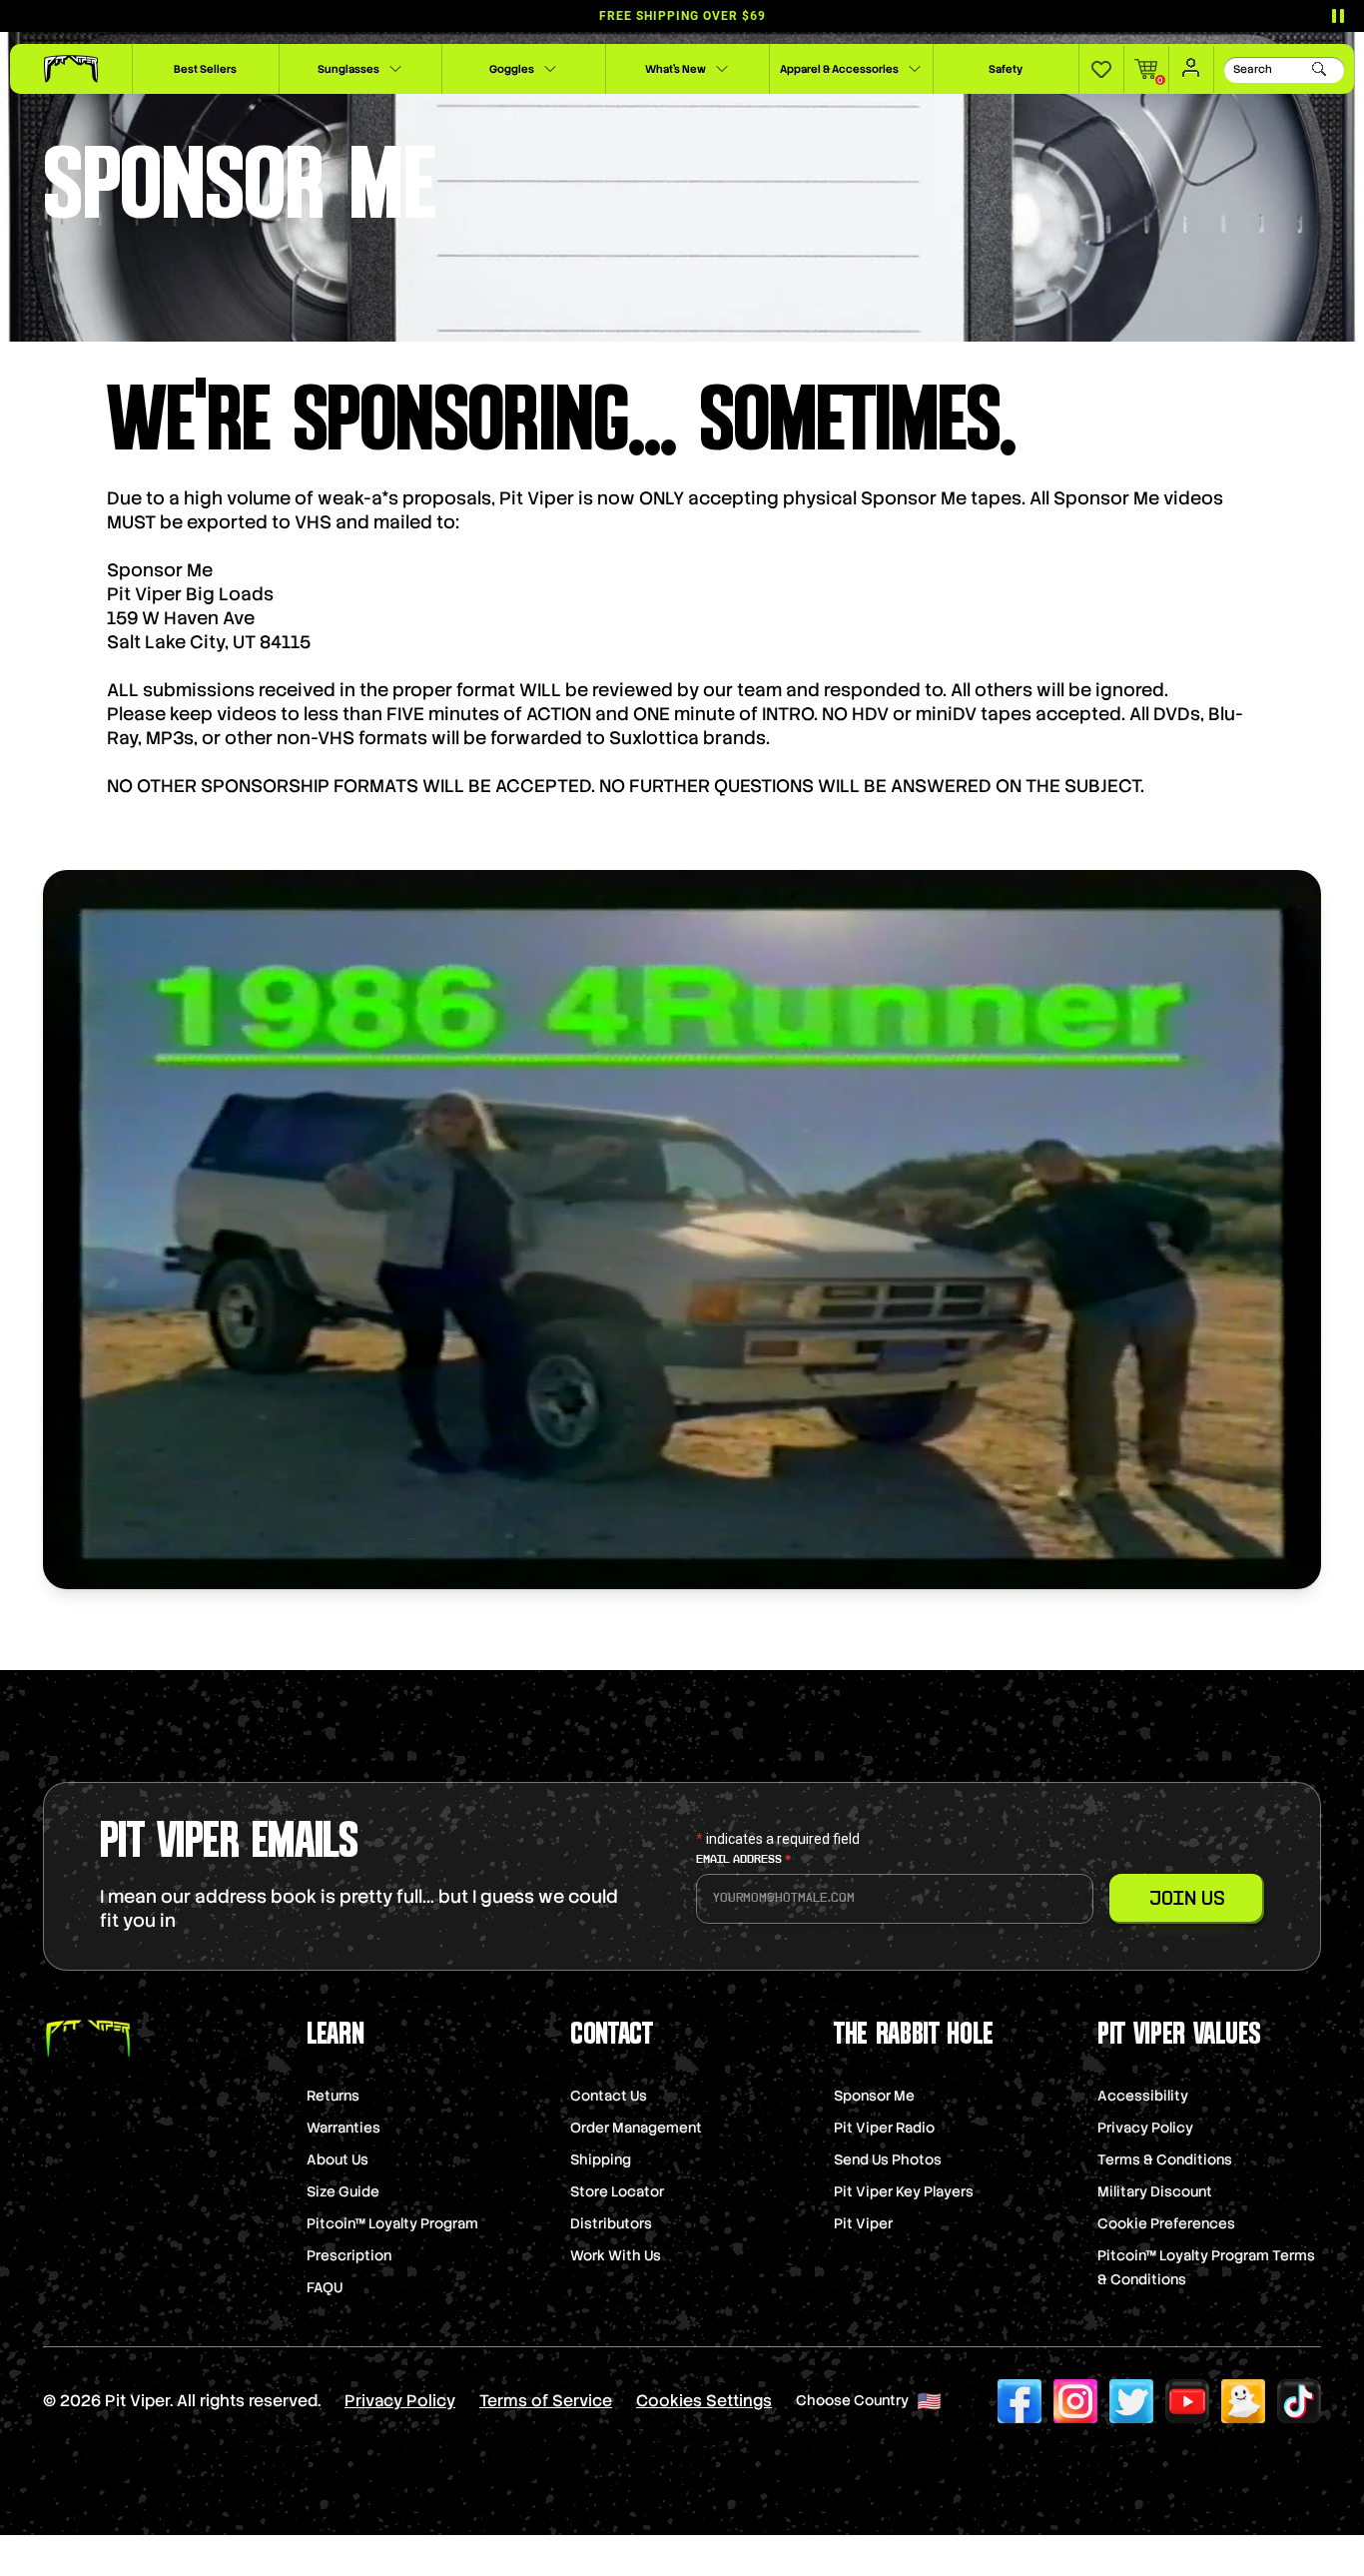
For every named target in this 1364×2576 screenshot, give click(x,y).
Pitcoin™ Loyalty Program (392, 2223)
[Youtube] (1187, 2401)
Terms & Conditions (1165, 2159)
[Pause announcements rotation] (1338, 16)
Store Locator (617, 2191)
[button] (1101, 69)
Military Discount (1155, 2191)
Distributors (611, 2223)
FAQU (325, 2287)
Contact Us (609, 2096)
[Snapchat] (1243, 2401)
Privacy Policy (1145, 2128)
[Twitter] (1131, 2401)
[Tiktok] (1299, 2401)
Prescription (349, 2255)
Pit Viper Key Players (904, 2191)
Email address (743, 1860)
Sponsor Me (874, 2096)
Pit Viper (863, 2223)
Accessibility (1143, 2096)
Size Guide (343, 2191)
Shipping (601, 2159)
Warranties (343, 2128)
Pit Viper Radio (884, 2128)
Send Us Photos (888, 2159)
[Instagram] (1075, 2401)
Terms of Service (546, 2401)
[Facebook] (1020, 2401)
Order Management (636, 2128)
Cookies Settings (704, 2401)
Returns (333, 2096)
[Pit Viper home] (71, 69)
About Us (338, 2159)
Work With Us (616, 2255)
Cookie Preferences (1166, 2223)
